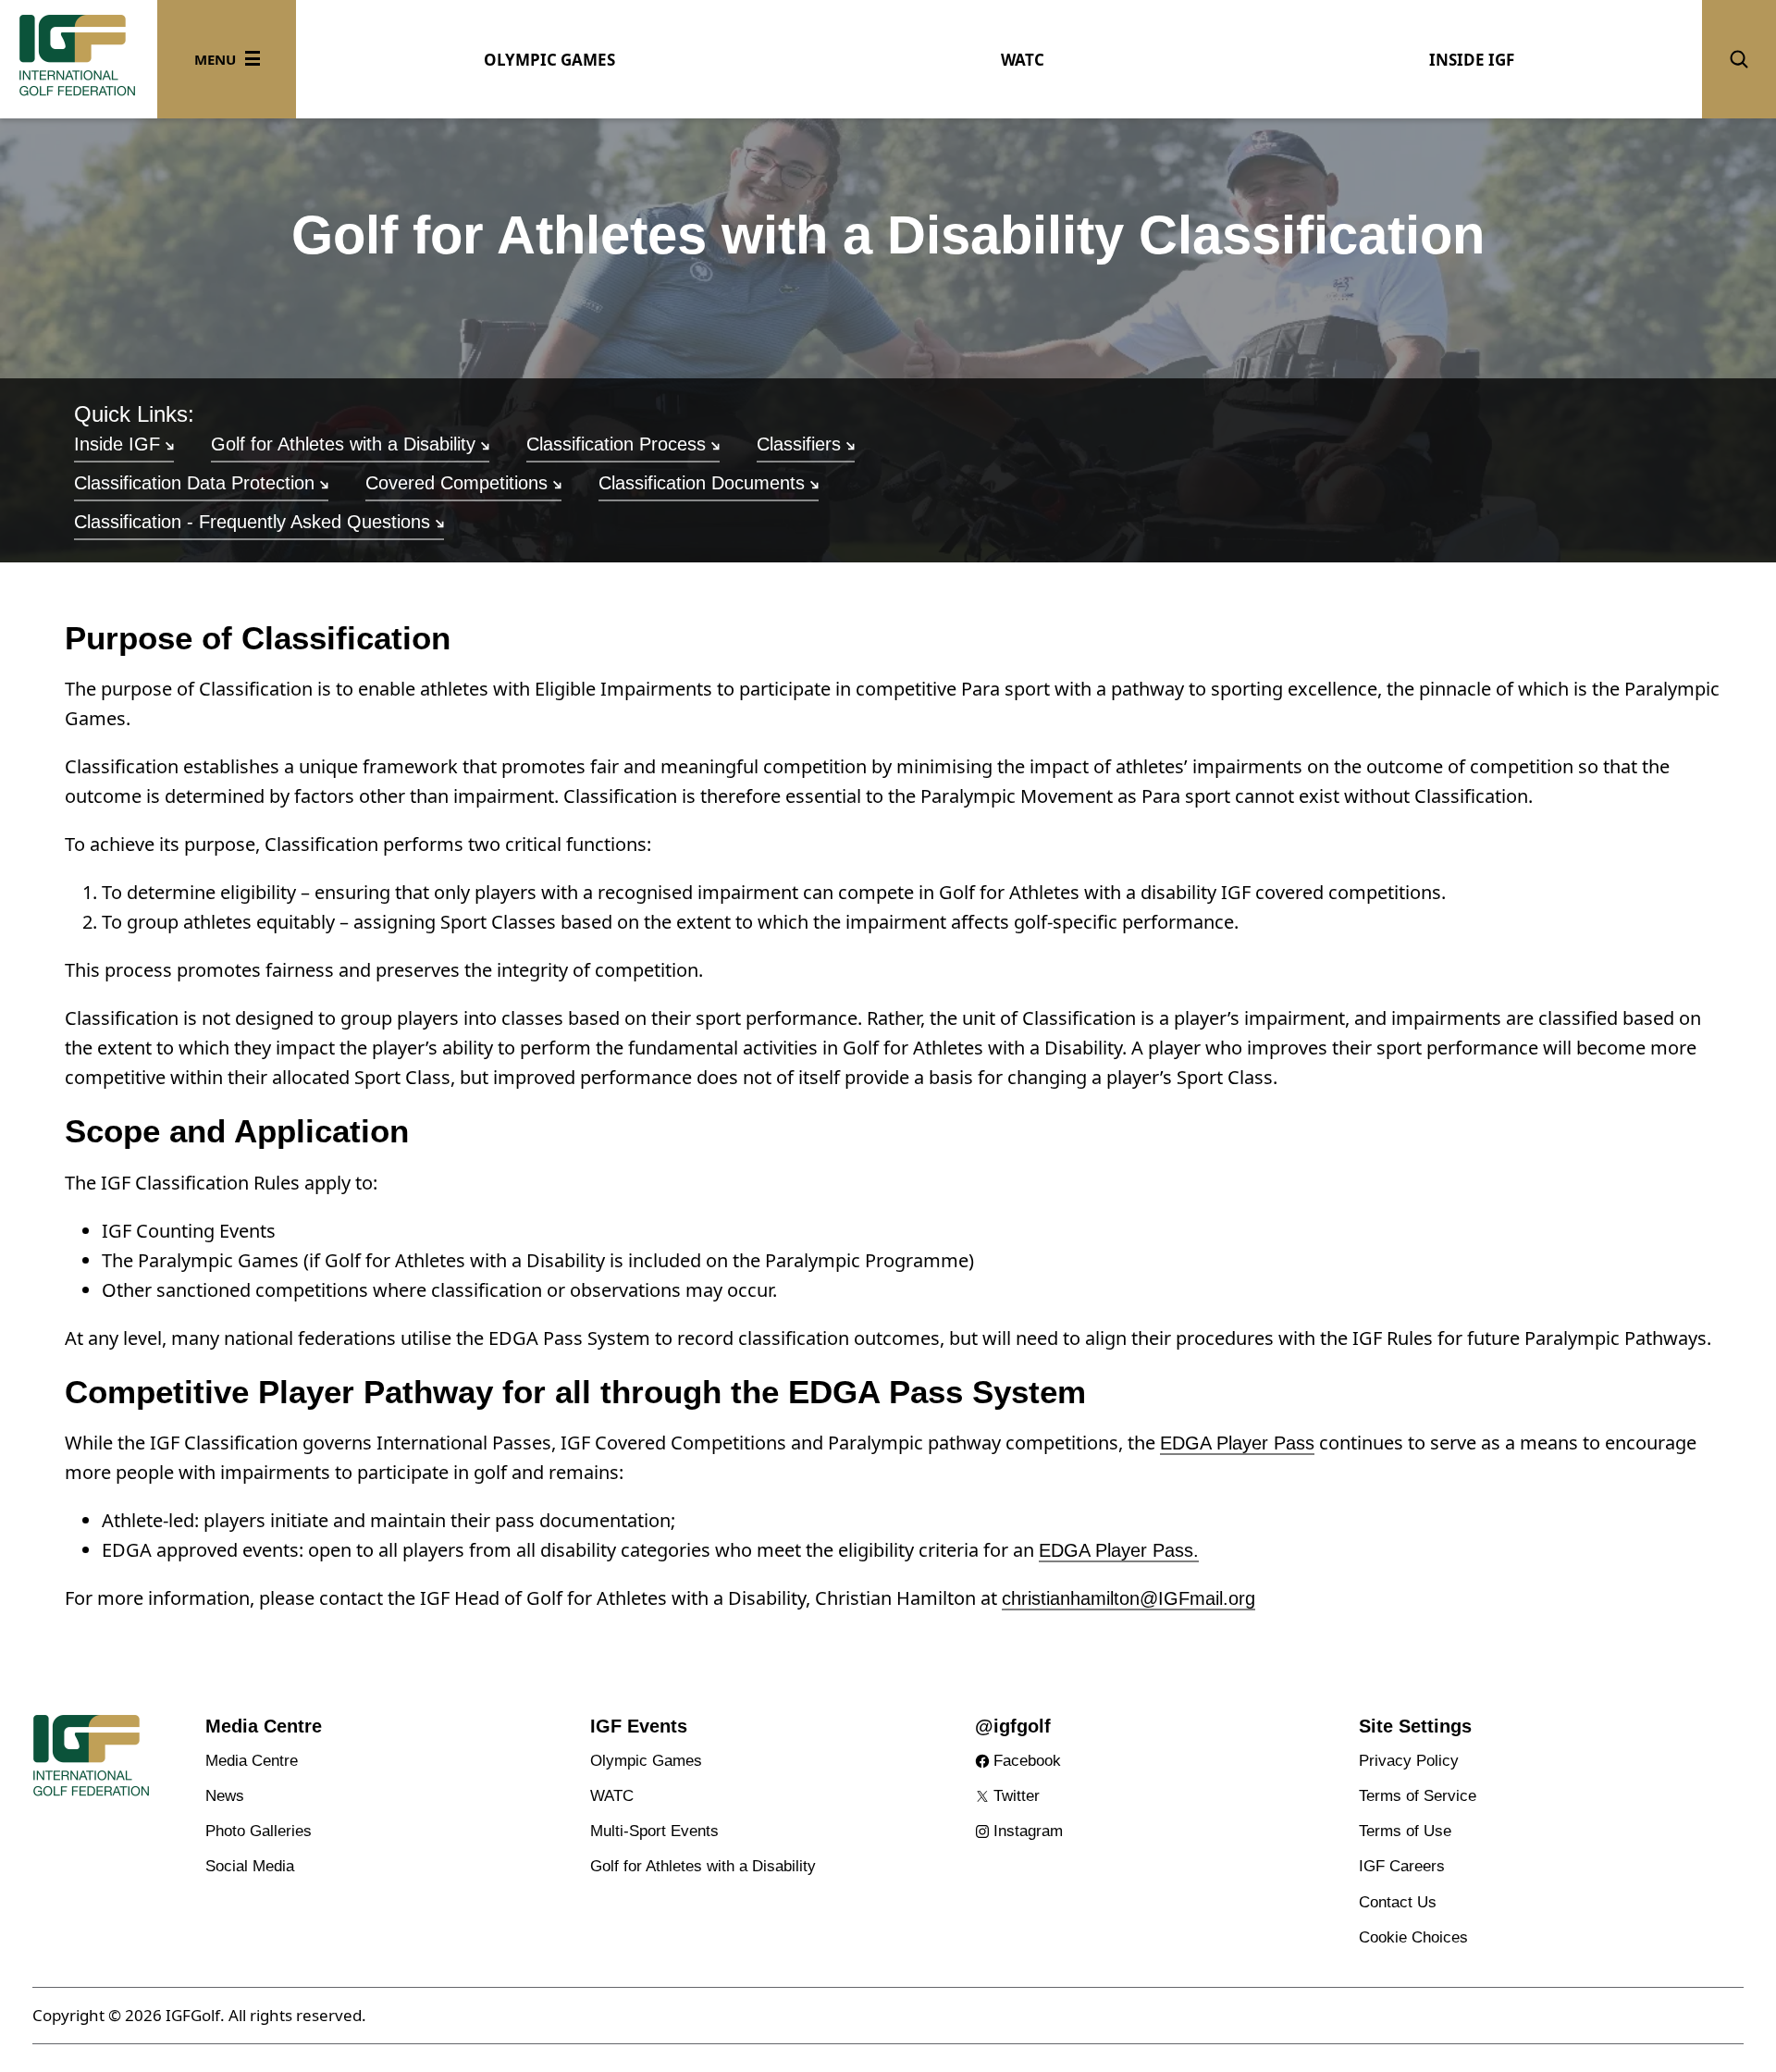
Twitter (1017, 1796)
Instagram (1028, 1831)
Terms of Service (1418, 1796)
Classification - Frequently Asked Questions (252, 522)
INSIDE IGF (1472, 60)
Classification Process (616, 444)
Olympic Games (646, 1761)
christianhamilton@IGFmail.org (1128, 1598)
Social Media (250, 1866)
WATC (1023, 60)
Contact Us (1398, 1902)
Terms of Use (1405, 1831)
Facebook (1027, 1761)
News (225, 1796)
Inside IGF (117, 444)
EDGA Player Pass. (1119, 1550)
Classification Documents (702, 483)
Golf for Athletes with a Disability (343, 444)
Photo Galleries (259, 1831)
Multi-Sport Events (654, 1831)
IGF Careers (1402, 1866)
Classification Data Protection (194, 483)
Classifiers (799, 444)
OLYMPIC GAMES (549, 60)
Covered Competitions (456, 483)
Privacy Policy (1409, 1761)
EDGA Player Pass (1237, 1443)
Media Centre (252, 1761)
